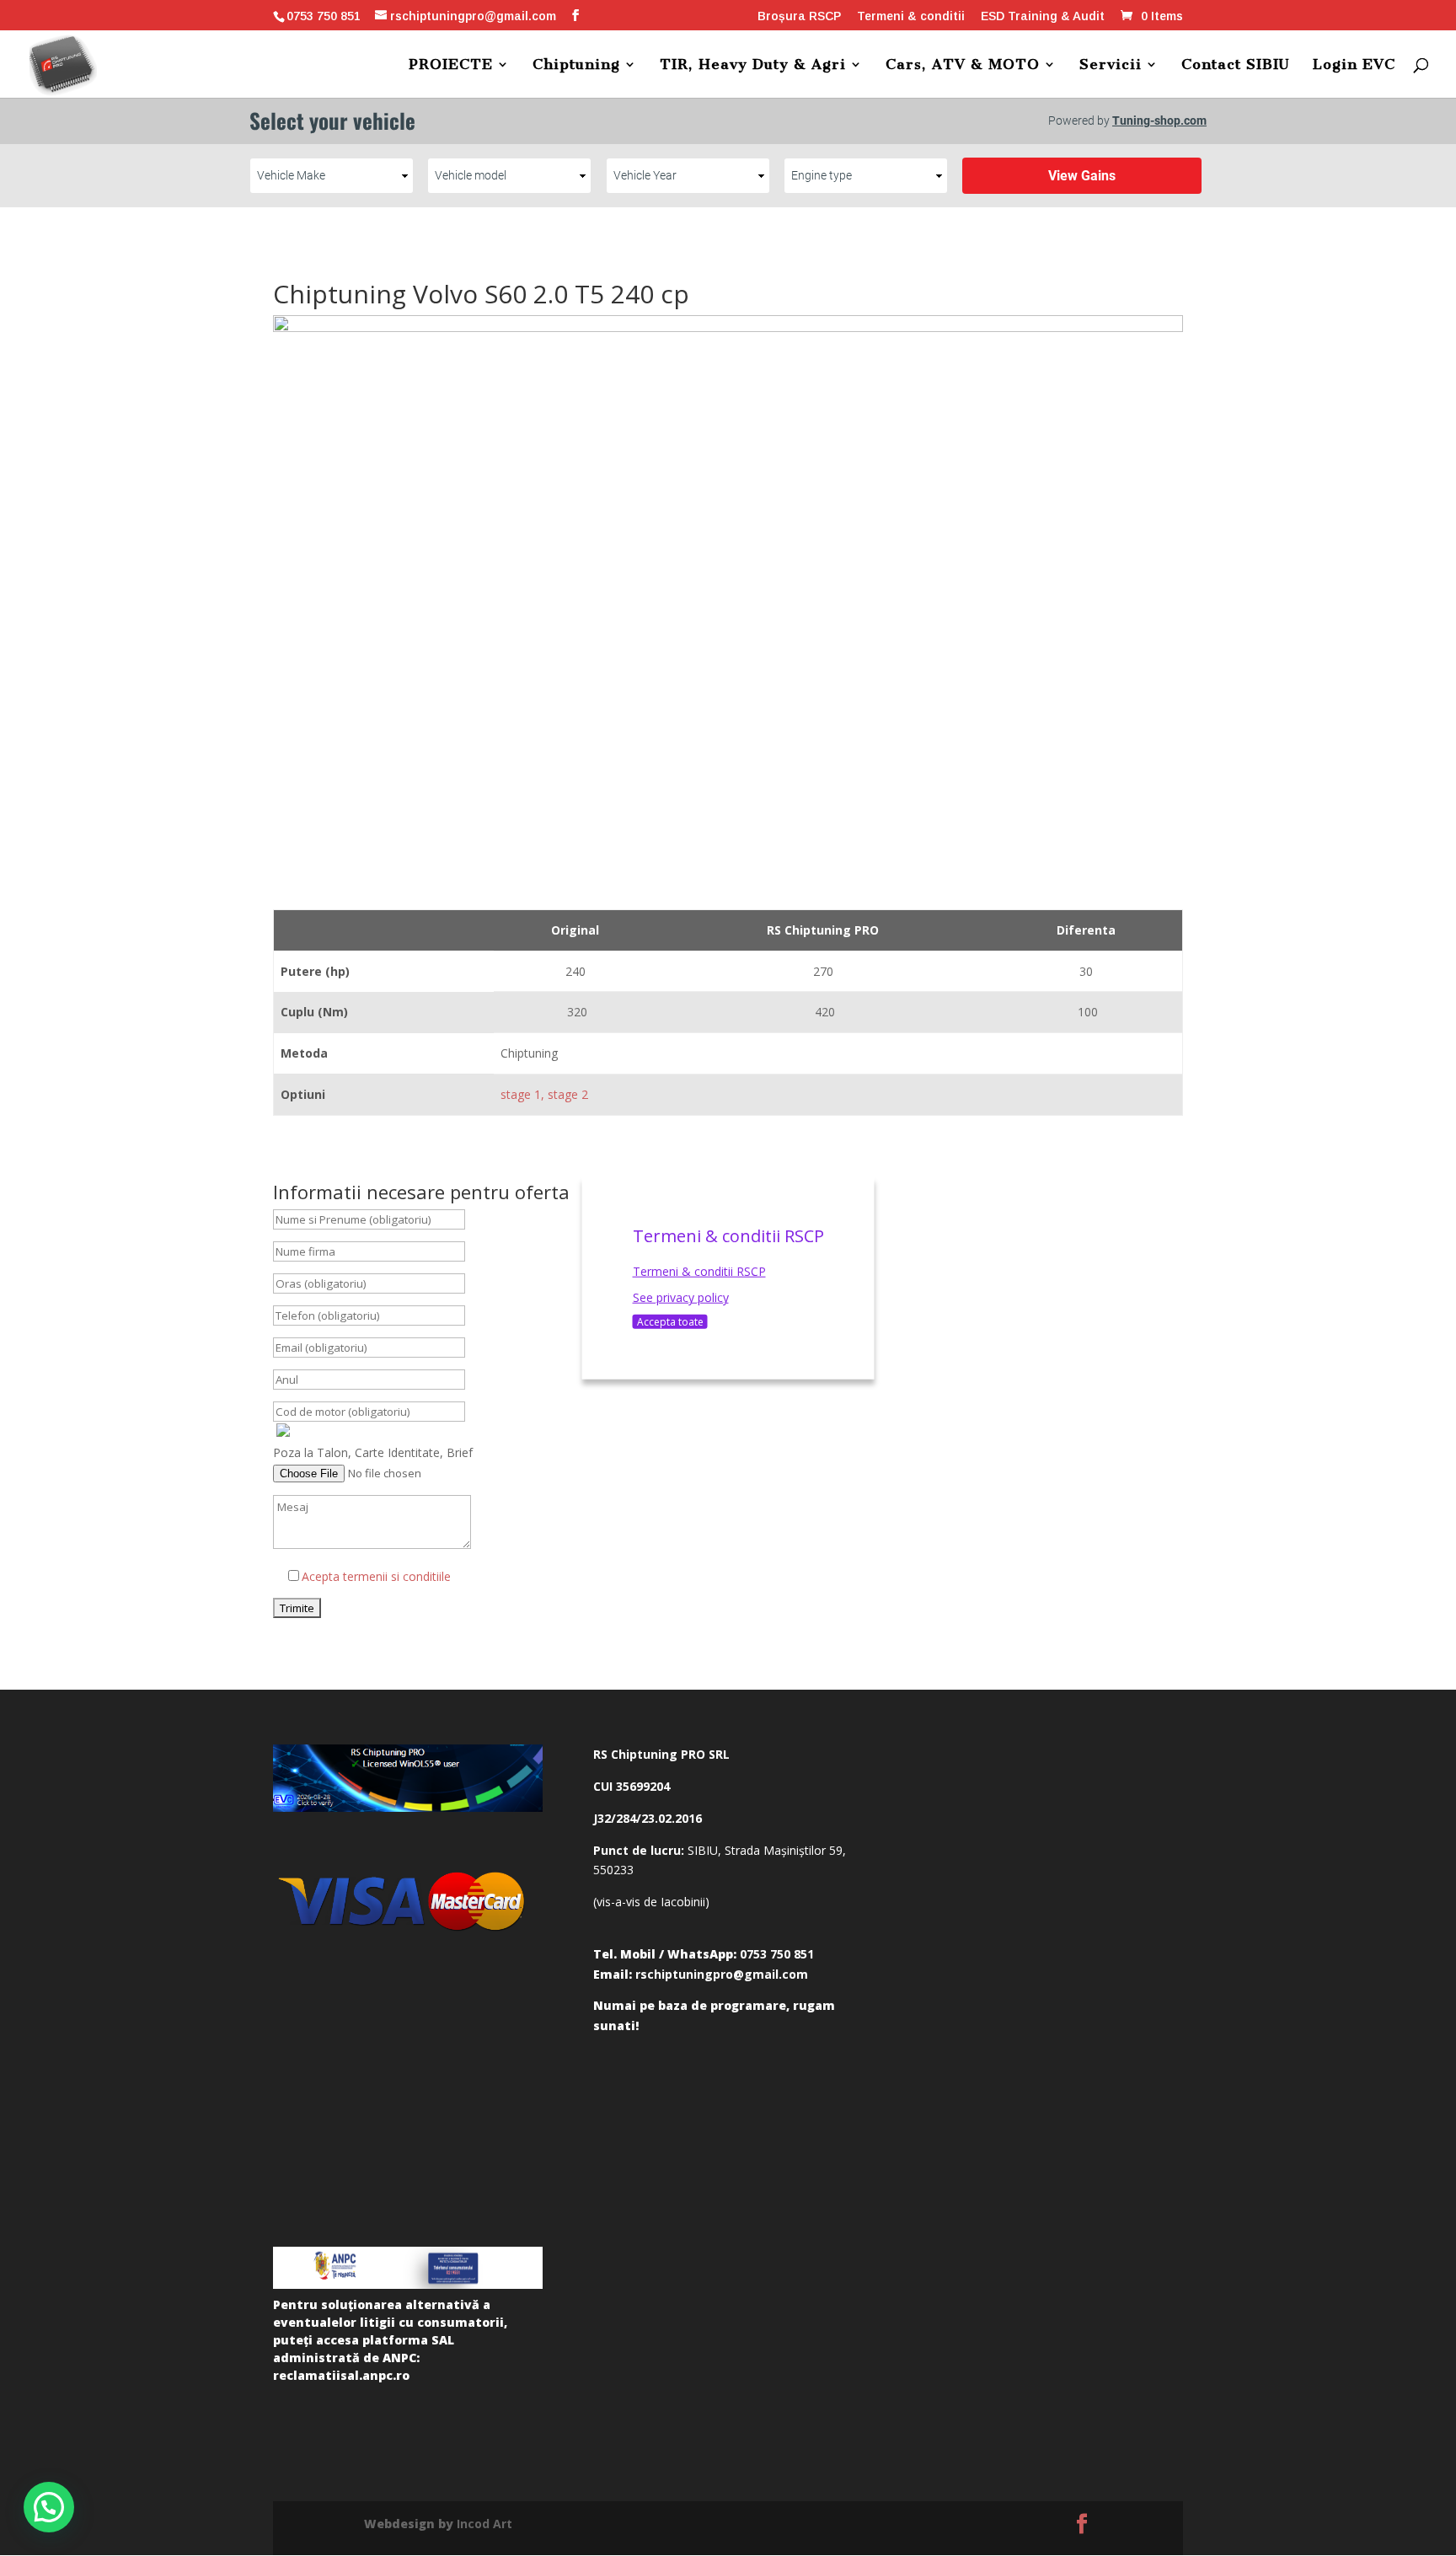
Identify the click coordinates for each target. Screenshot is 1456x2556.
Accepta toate (670, 1322)
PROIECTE (451, 65)
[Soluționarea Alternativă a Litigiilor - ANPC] (408, 2268)
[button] (49, 2507)
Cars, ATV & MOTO (963, 65)
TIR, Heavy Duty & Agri (753, 65)
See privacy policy (681, 1297)
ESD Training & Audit (1043, 16)
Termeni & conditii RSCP (699, 1270)
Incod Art (484, 2524)
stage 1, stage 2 (544, 1094)
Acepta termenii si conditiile (376, 1576)
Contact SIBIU (1236, 65)
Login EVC (1354, 65)
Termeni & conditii (911, 16)
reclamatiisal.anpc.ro (341, 2375)
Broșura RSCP (799, 16)
